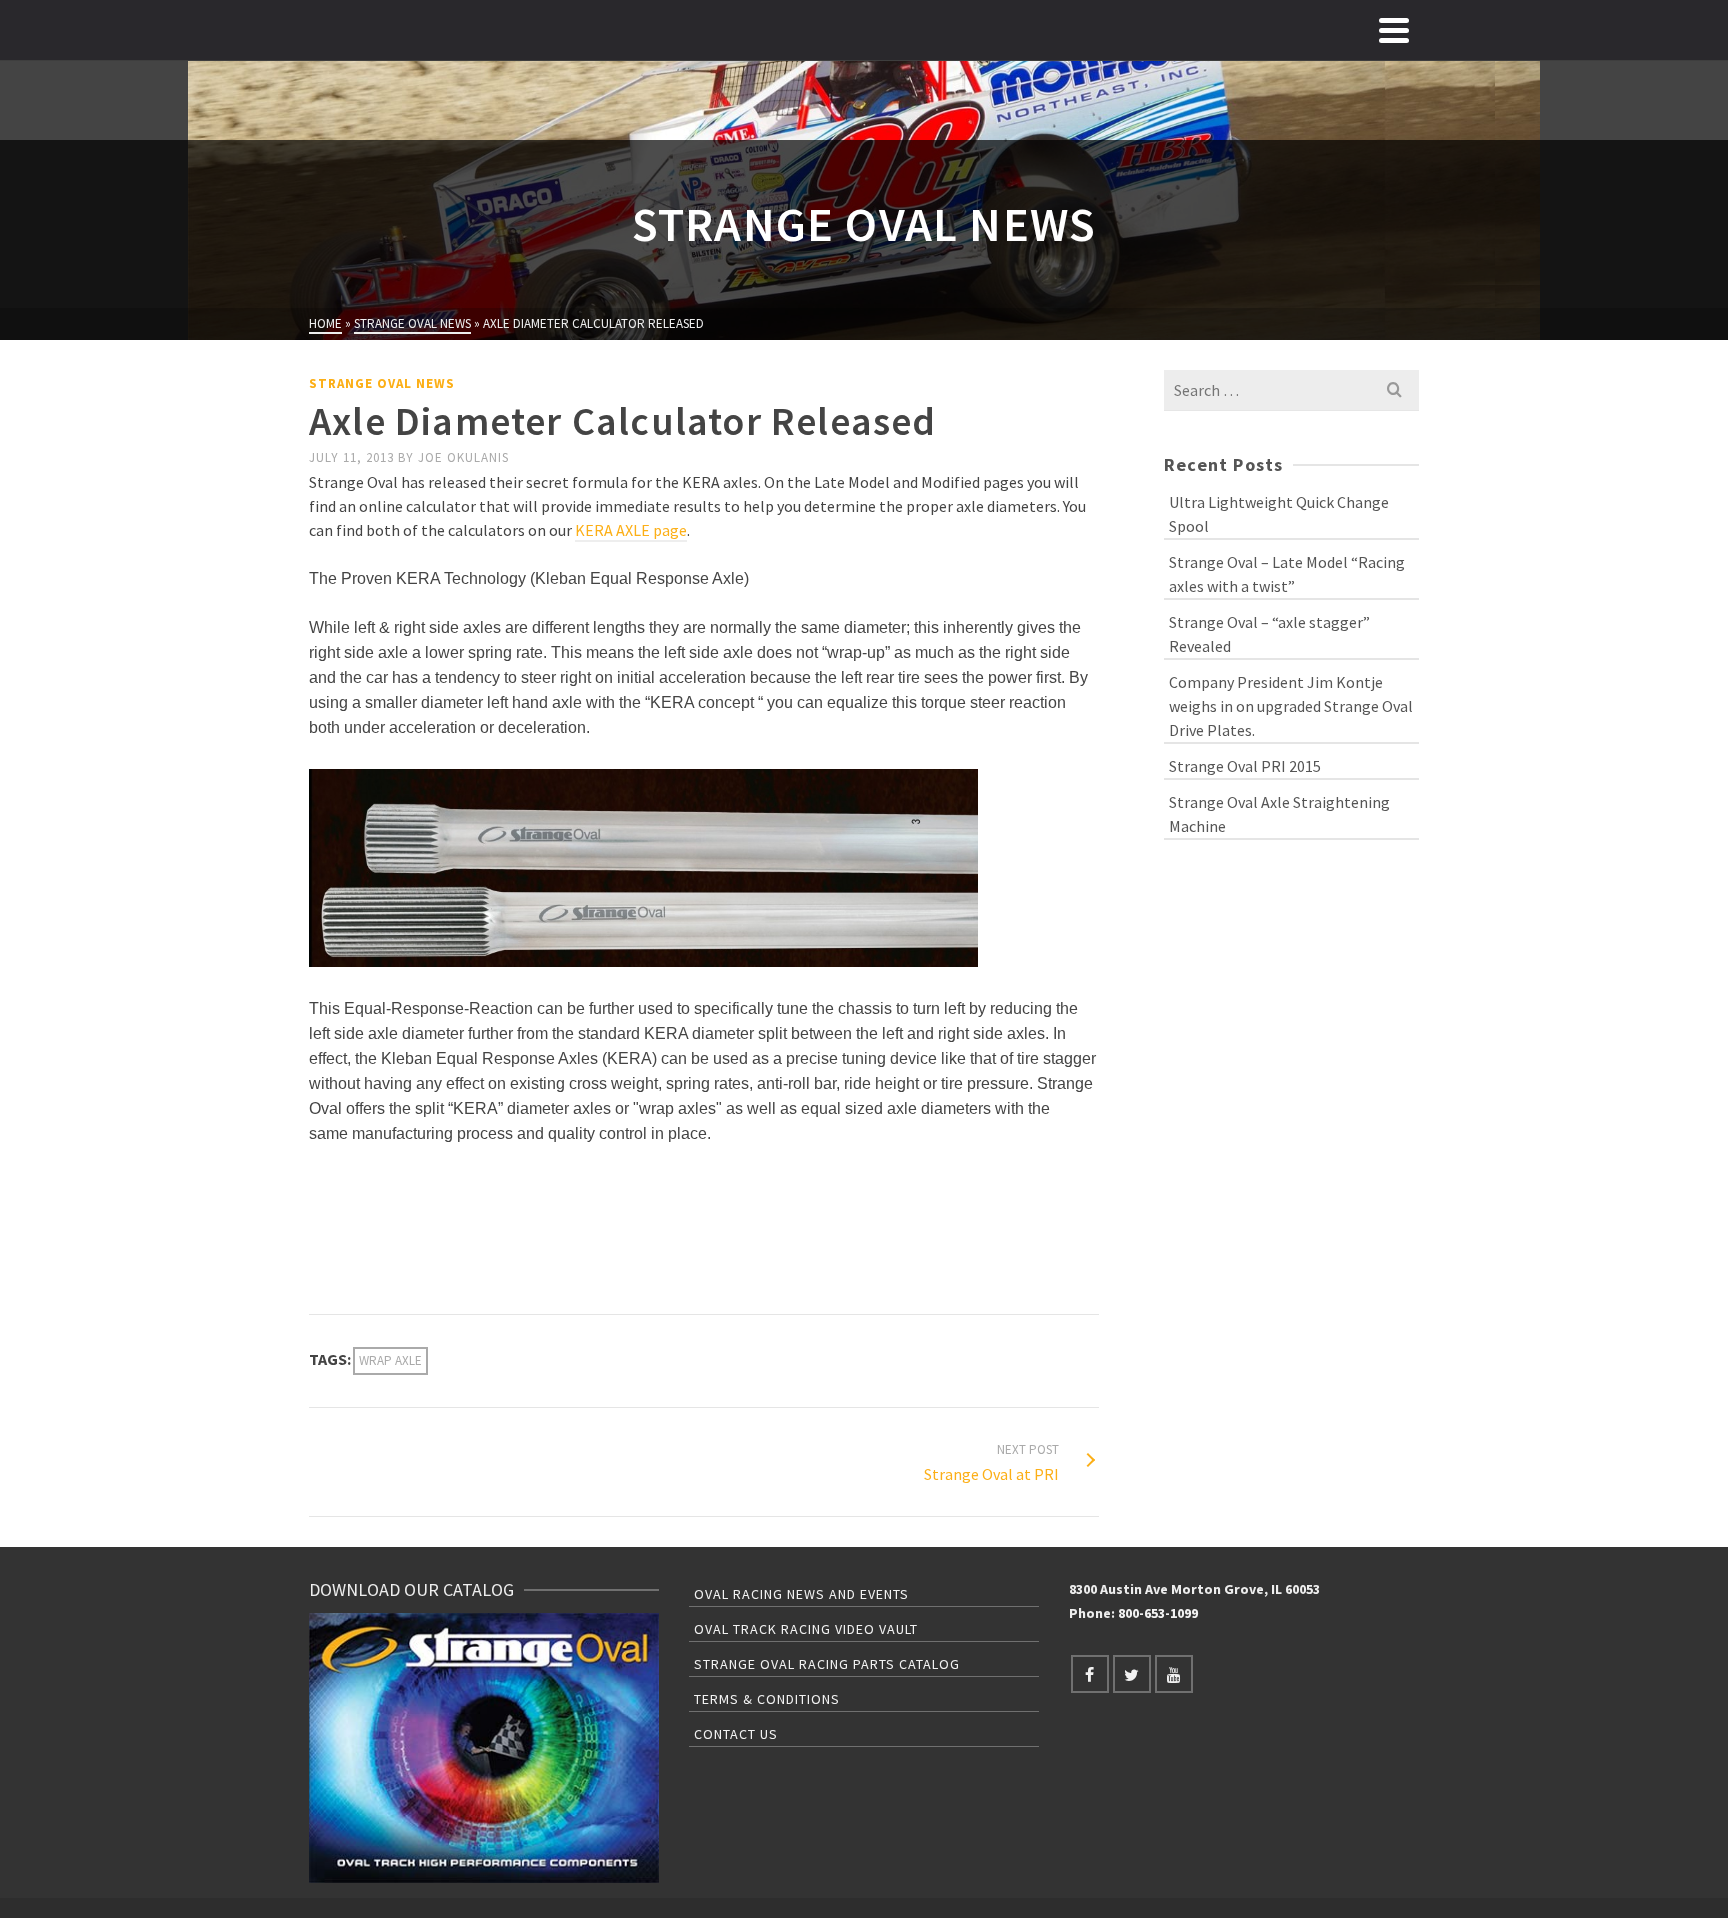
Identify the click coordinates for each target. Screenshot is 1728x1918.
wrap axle (390, 1360)
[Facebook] (1090, 1674)
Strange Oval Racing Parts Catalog (827, 1664)
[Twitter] (1132, 1674)
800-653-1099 (1158, 1613)
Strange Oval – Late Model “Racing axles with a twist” (1287, 574)
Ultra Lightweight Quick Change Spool (1279, 514)
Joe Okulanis (463, 457)
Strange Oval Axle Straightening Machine (1279, 814)
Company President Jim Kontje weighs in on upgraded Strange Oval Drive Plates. (1291, 706)
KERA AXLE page (631, 530)
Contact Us (736, 1734)
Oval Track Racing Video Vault (806, 1629)
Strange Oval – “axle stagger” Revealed (1269, 634)
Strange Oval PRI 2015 (1245, 766)
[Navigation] (1394, 30)
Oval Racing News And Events (801, 1594)
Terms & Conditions (767, 1699)
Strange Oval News (382, 383)
